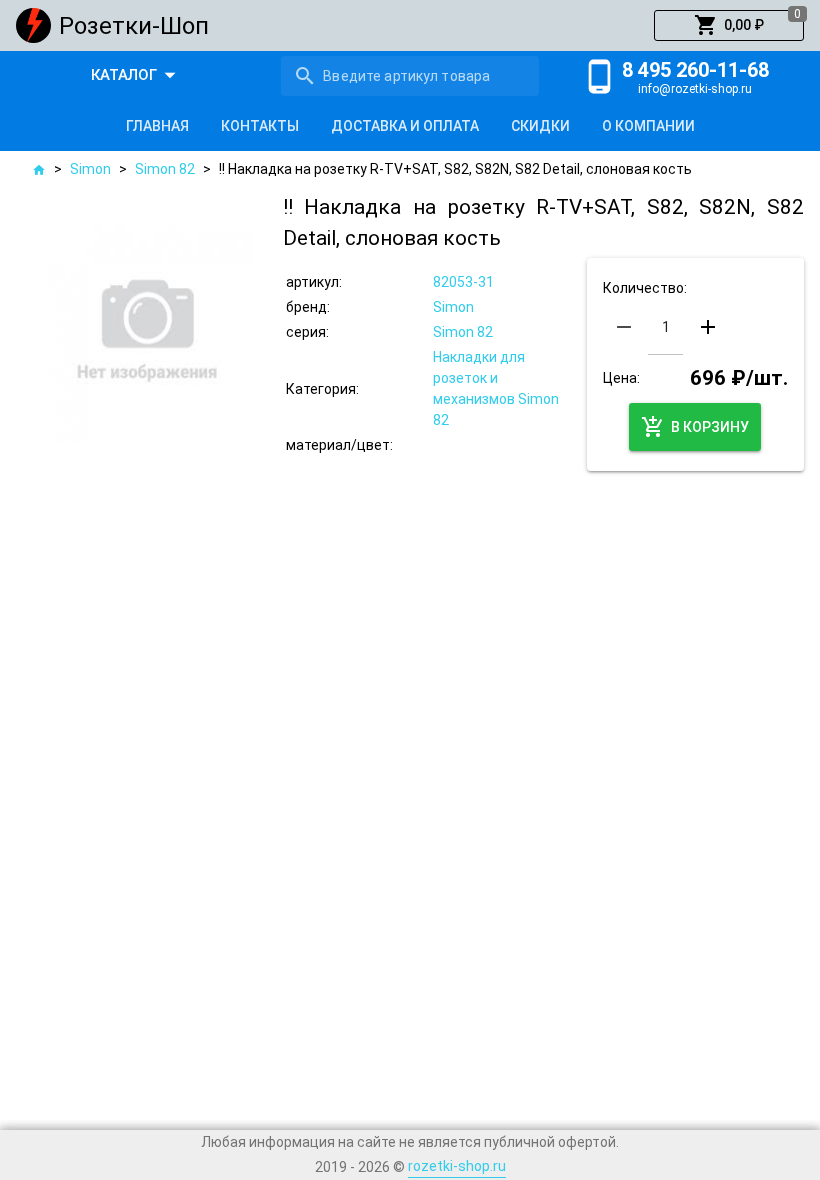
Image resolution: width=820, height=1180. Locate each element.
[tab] (157, 126)
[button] (729, 26)
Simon (90, 169)
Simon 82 (165, 169)
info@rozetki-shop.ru (695, 89)
